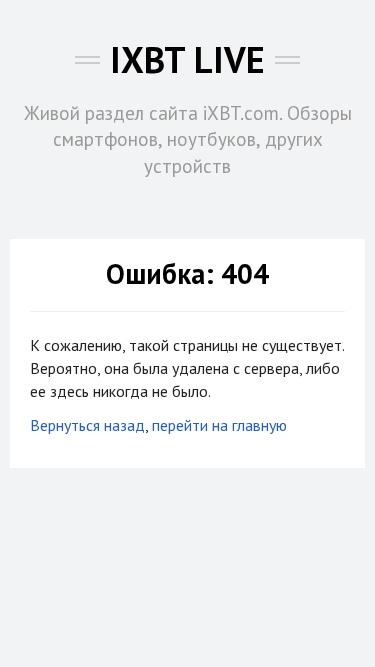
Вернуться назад (87, 425)
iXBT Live (187, 59)
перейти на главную (219, 425)
